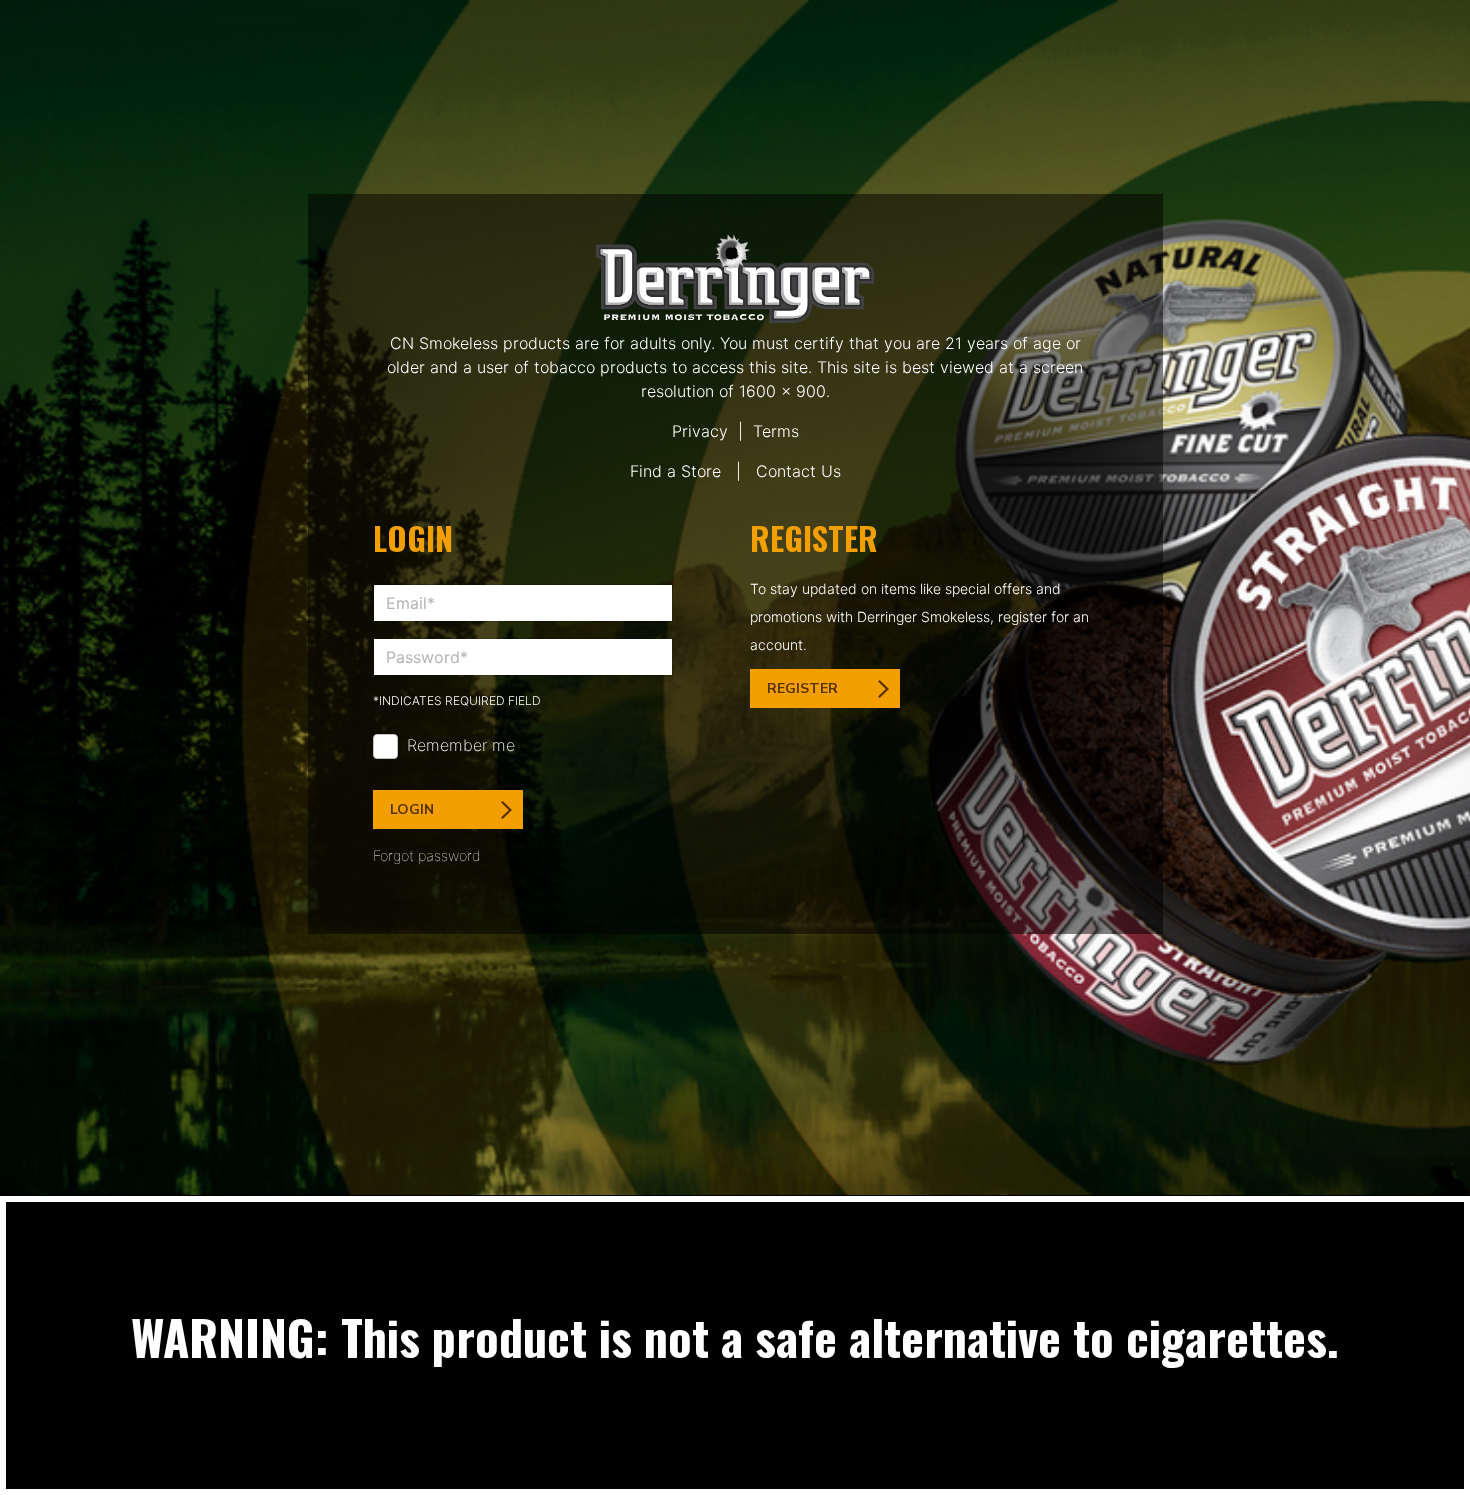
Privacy (700, 431)
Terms (776, 431)
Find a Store (675, 471)
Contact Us (798, 471)
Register (802, 688)
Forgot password (427, 855)
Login (412, 809)
